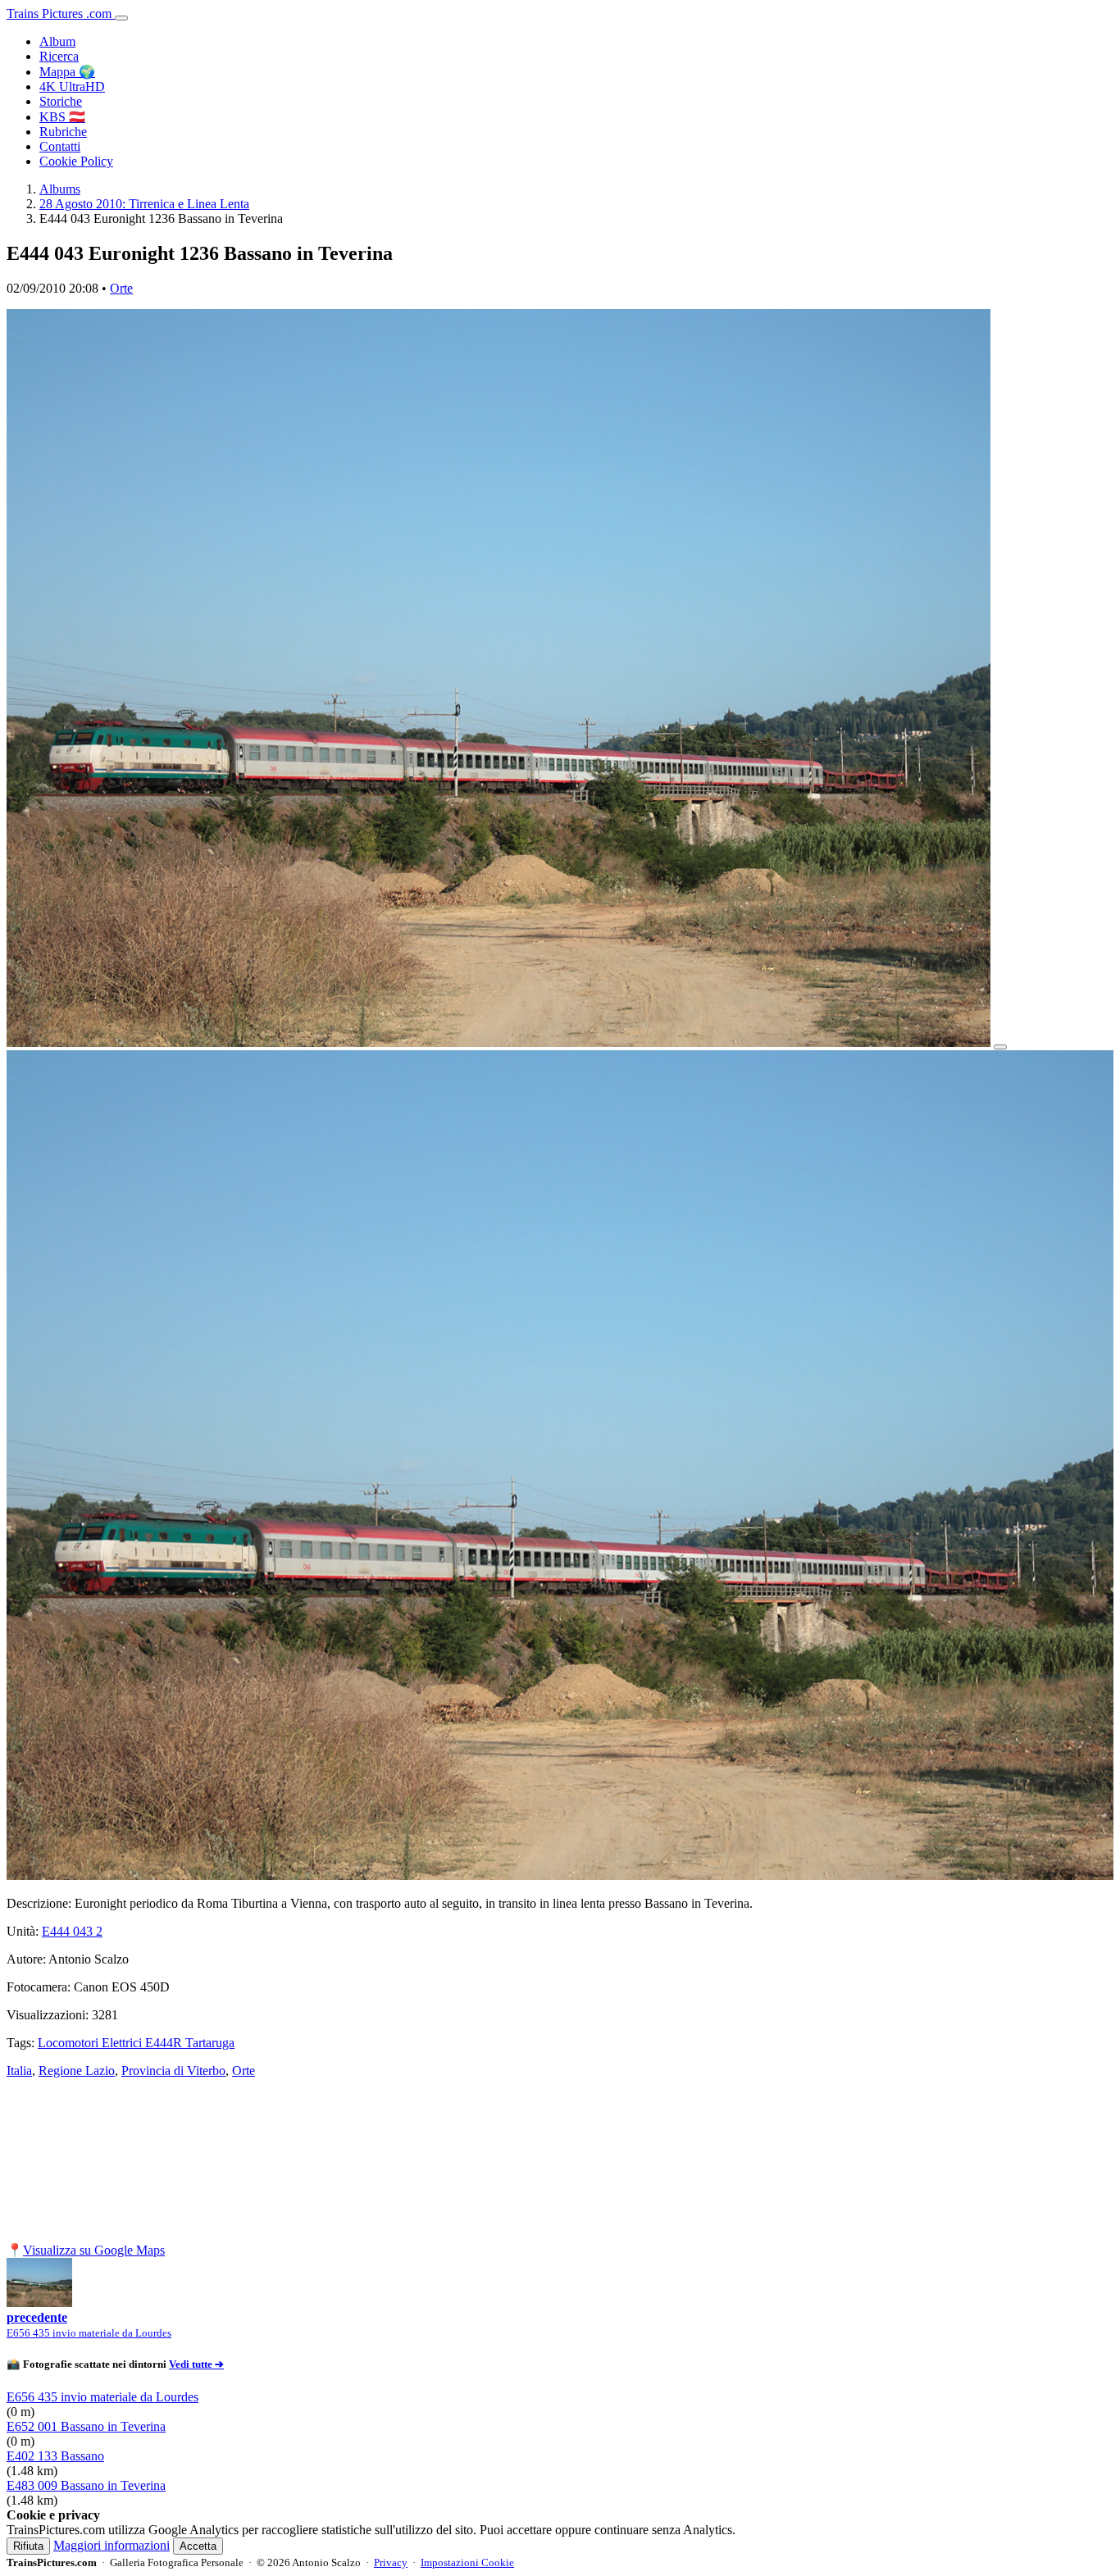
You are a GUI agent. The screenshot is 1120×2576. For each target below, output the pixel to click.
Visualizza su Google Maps (94, 2250)
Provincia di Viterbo (173, 2071)
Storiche (61, 101)
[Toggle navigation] (121, 18)
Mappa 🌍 (67, 72)
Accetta (198, 2546)
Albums (60, 189)
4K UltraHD (72, 86)
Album (57, 41)
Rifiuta (28, 2546)
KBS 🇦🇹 (62, 117)
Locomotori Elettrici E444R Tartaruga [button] (136, 2043)
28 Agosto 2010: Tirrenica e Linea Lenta (144, 204)
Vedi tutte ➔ (196, 2364)
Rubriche (63, 132)
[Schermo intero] (1000, 1047)
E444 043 (72, 1931)
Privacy (391, 2562)
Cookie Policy (76, 161)
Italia (19, 2071)
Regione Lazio (77, 2071)
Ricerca (59, 56)
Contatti (60, 146)
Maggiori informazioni (112, 2545)
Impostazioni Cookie (467, 2562)
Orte (121, 288)
